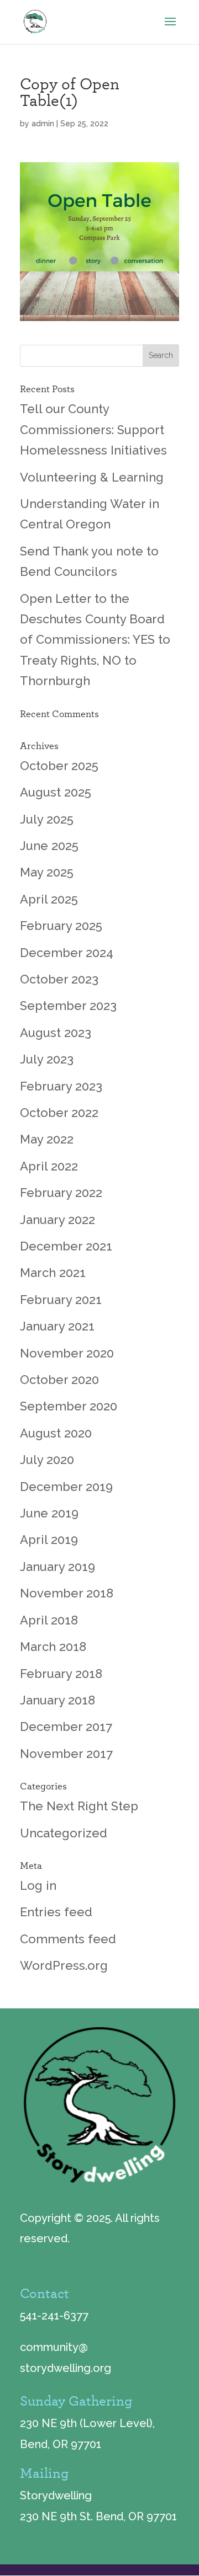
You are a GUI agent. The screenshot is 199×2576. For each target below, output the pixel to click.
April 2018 (49, 1620)
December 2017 (66, 1727)
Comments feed (68, 1939)
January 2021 (57, 1326)
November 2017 (66, 1754)
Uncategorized (64, 1833)
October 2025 (59, 766)
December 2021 (66, 1246)
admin (43, 124)
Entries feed (56, 1912)
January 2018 (57, 1700)
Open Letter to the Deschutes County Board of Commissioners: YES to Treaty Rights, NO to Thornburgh (95, 640)
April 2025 (49, 899)
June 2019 (49, 1513)
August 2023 (56, 1033)
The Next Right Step (79, 1806)
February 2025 (61, 926)
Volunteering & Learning (92, 477)
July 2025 (47, 819)
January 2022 (57, 1220)
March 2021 (53, 1273)
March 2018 (53, 1647)
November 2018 (67, 1593)
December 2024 (67, 953)
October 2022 (59, 1113)
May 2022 (47, 1139)
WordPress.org (64, 1965)
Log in (38, 1885)
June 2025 (49, 846)
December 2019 (66, 1487)
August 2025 (56, 792)
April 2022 (49, 1166)
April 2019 (49, 1540)
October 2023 (59, 979)
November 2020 (67, 1353)
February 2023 (61, 1086)
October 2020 (59, 1380)
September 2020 (69, 1406)
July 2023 (47, 1059)
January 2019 (57, 1567)
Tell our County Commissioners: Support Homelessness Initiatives (93, 429)
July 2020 (47, 1460)
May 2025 (47, 872)
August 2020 (56, 1433)
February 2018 (61, 1674)
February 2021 (61, 1300)
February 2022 (61, 1193)
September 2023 (68, 1006)
